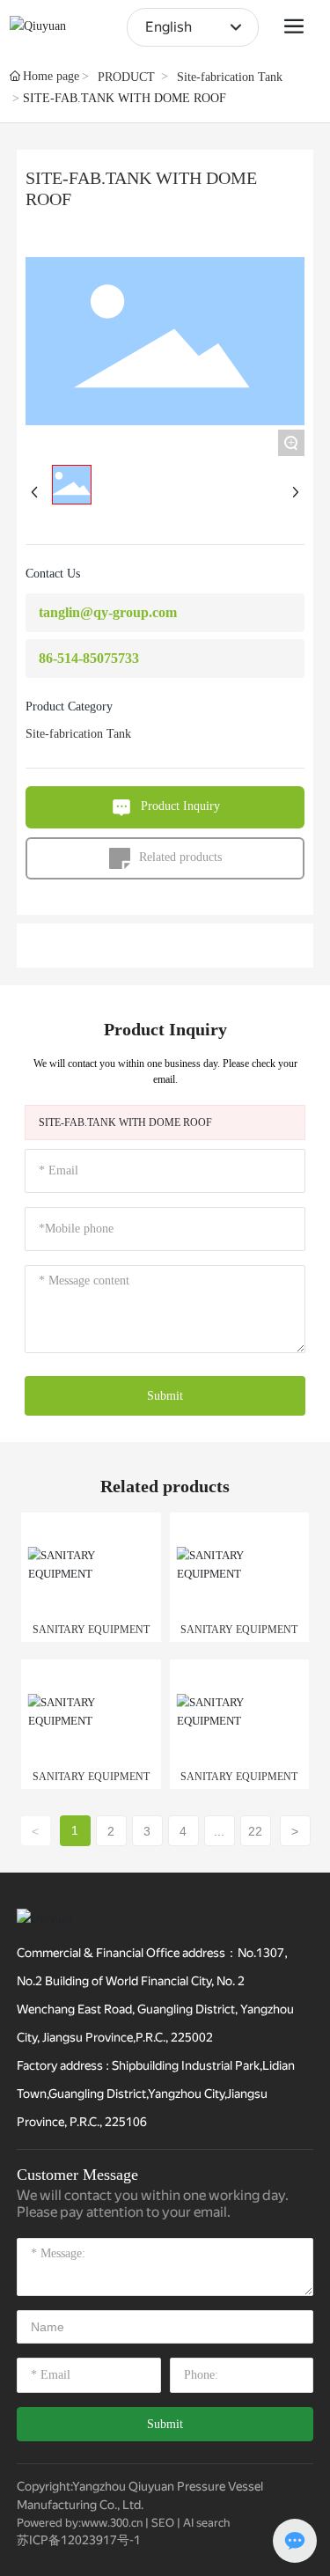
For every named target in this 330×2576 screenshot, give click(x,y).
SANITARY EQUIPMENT (91, 1630)
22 (255, 1831)
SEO (163, 2523)
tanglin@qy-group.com (108, 612)
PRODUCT (126, 77)
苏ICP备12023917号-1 (79, 2540)
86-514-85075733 (89, 658)
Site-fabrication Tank (230, 77)
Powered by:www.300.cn (80, 2523)
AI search (206, 2523)
